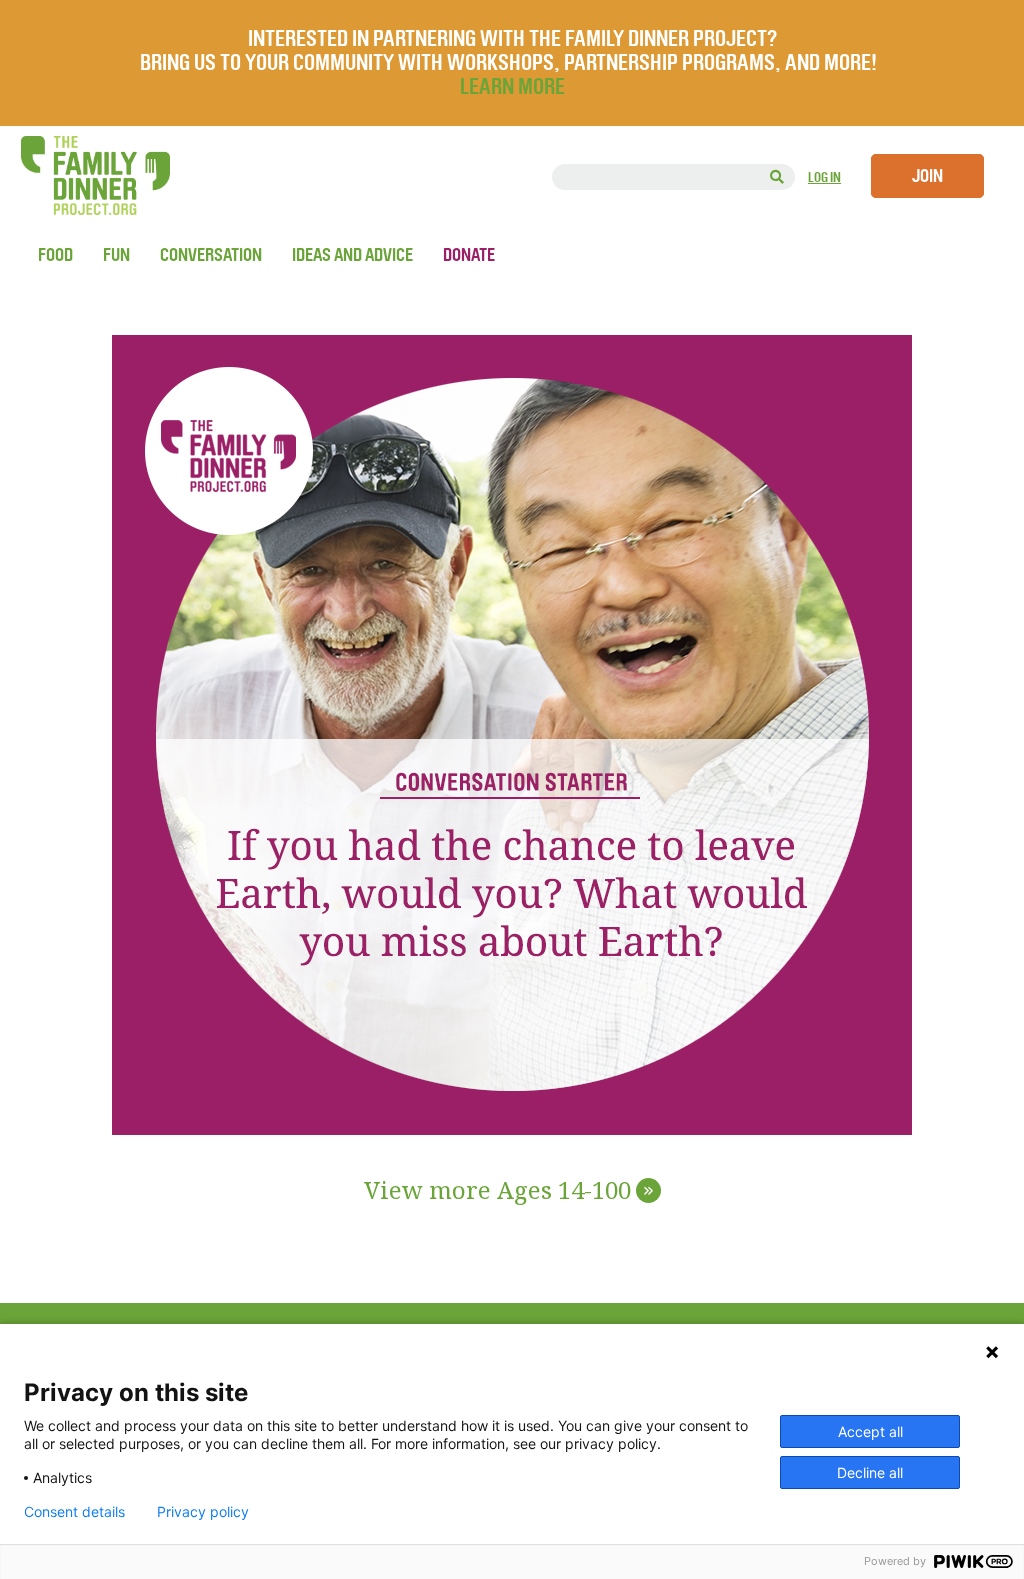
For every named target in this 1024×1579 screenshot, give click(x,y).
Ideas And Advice (352, 255)
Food (55, 255)
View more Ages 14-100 (509, 1191)
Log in (824, 177)
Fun (116, 255)
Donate (469, 255)
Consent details (74, 1512)
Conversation (211, 255)
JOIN (927, 176)
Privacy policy (203, 1512)
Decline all (870, 1472)
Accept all (870, 1431)
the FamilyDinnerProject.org (95, 175)
